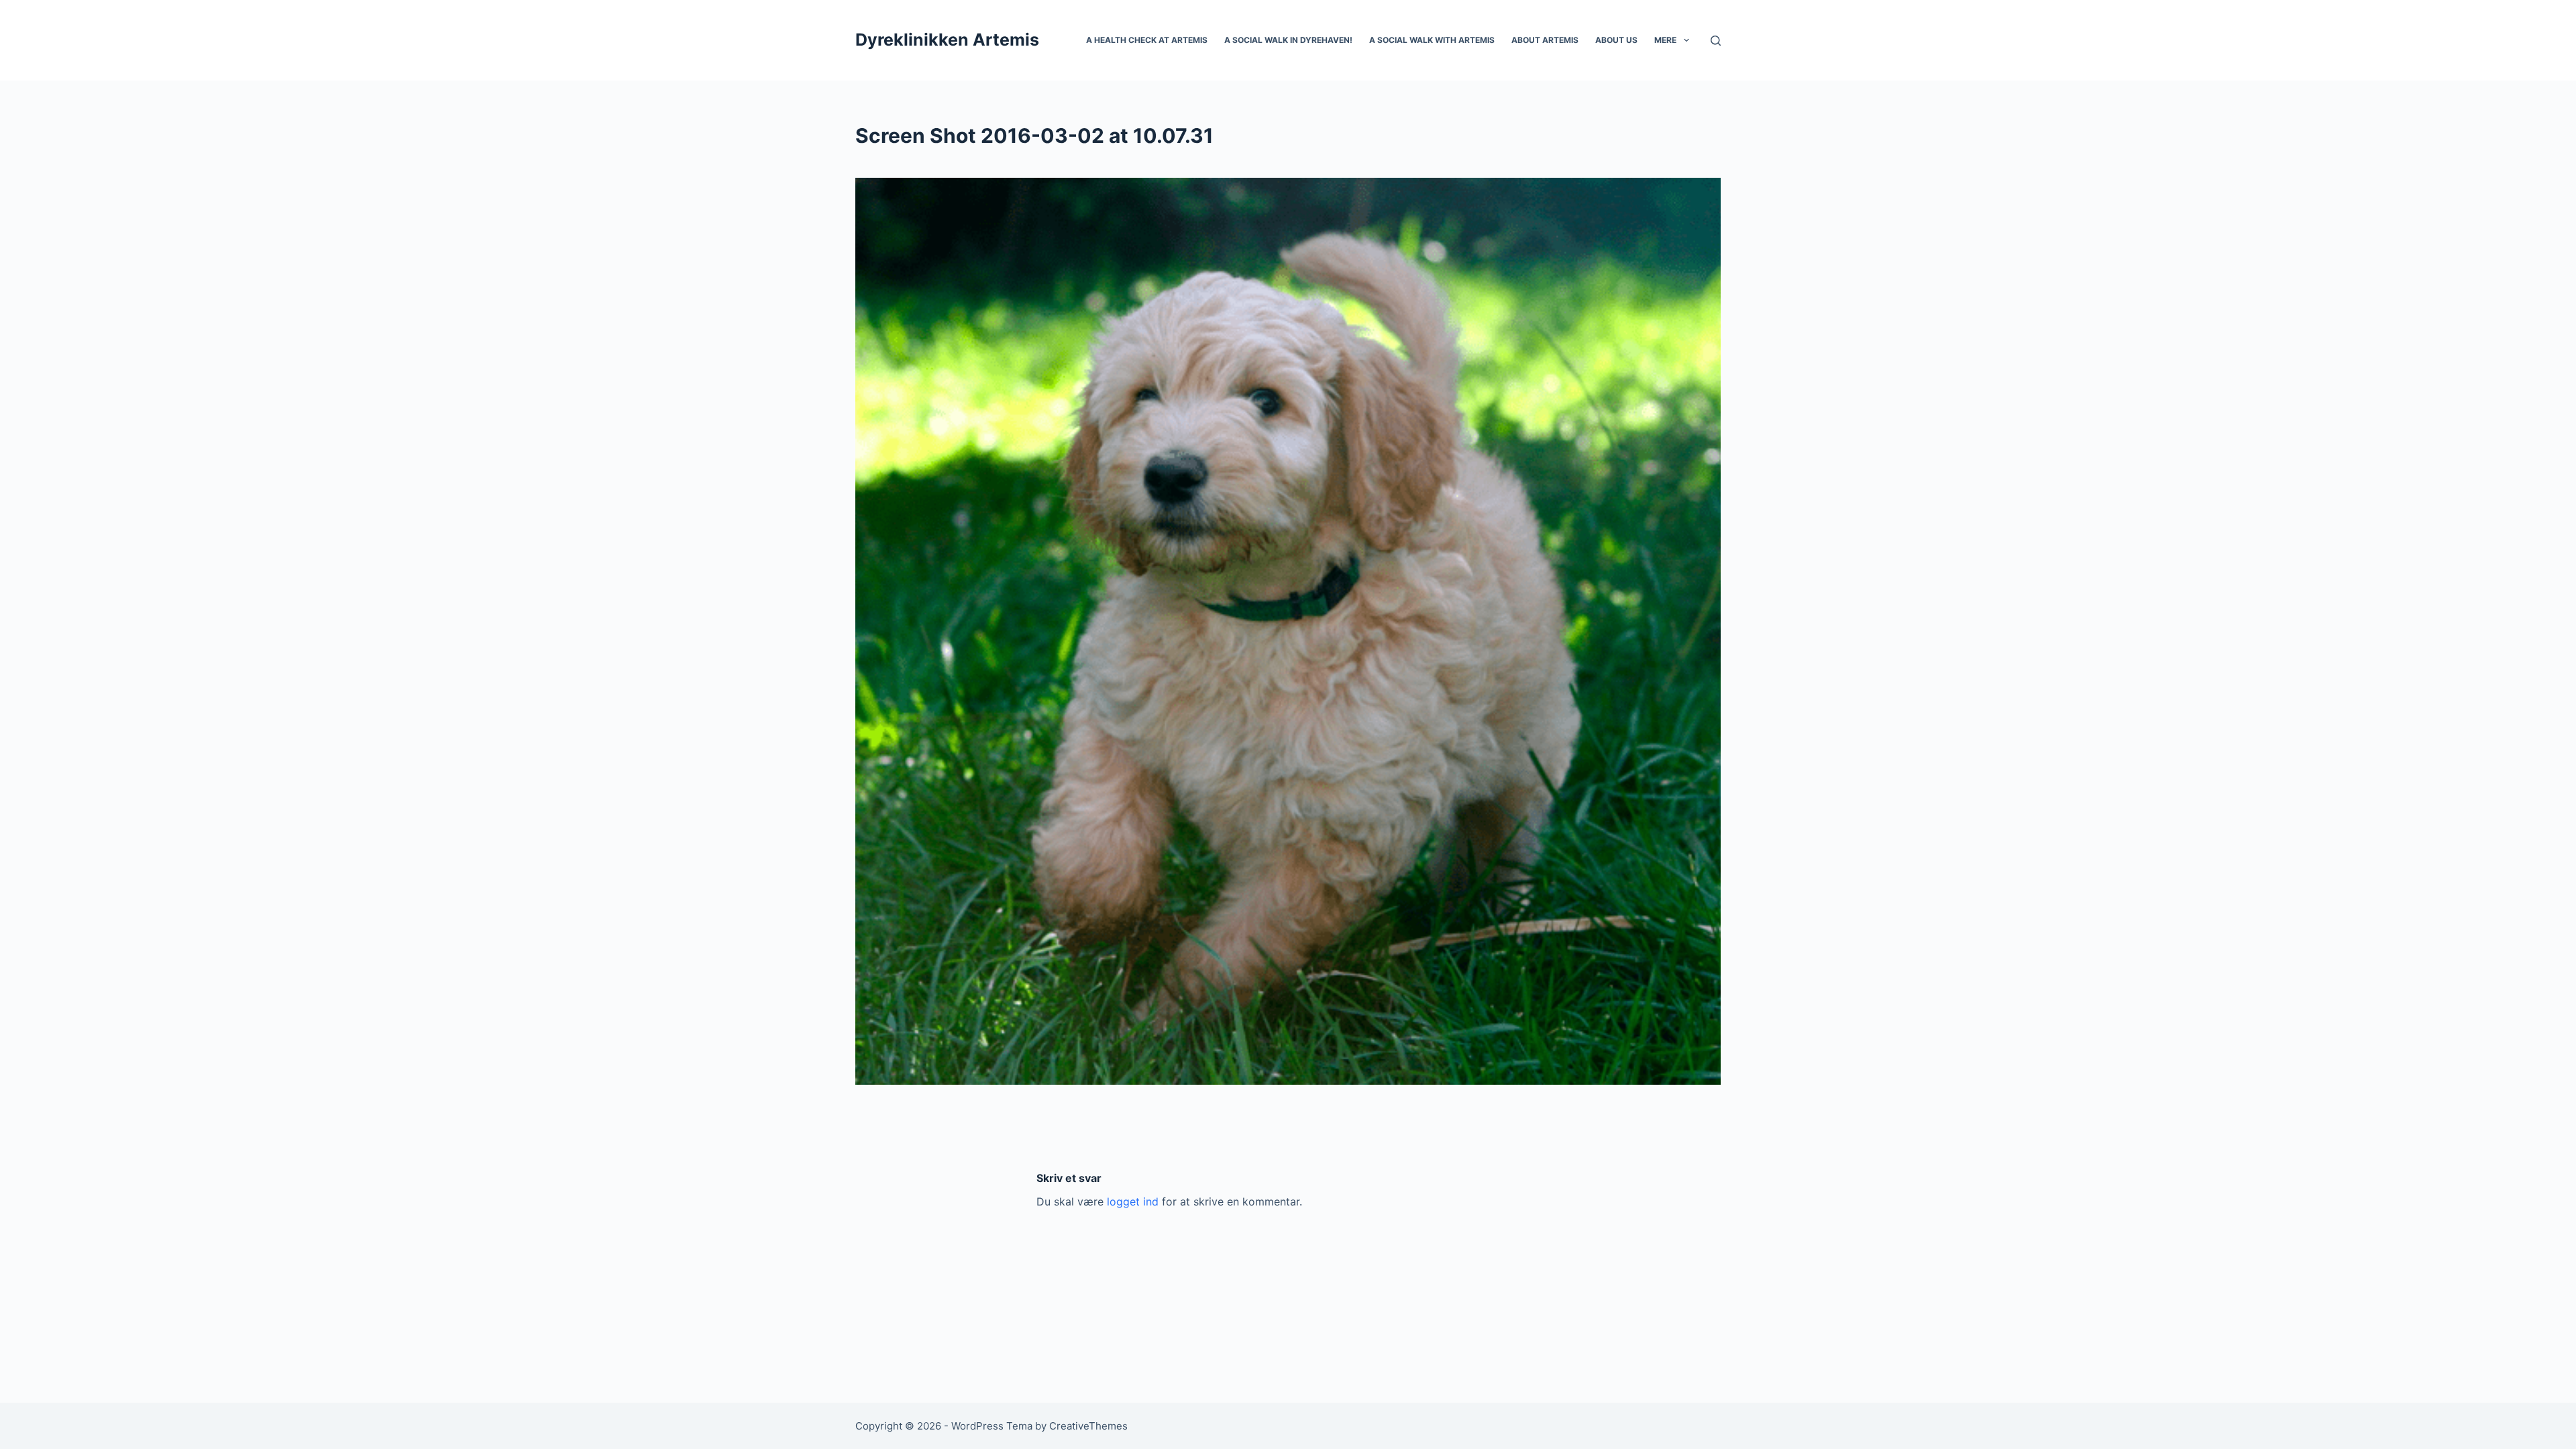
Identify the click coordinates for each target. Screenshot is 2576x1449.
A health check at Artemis (1147, 40)
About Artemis (1545, 40)
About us (1616, 40)
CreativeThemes (1088, 1426)
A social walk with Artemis (1432, 40)
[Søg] (1716, 41)
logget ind (1133, 1201)
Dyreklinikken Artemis (947, 40)
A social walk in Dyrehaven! (1288, 40)
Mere (1665, 40)
